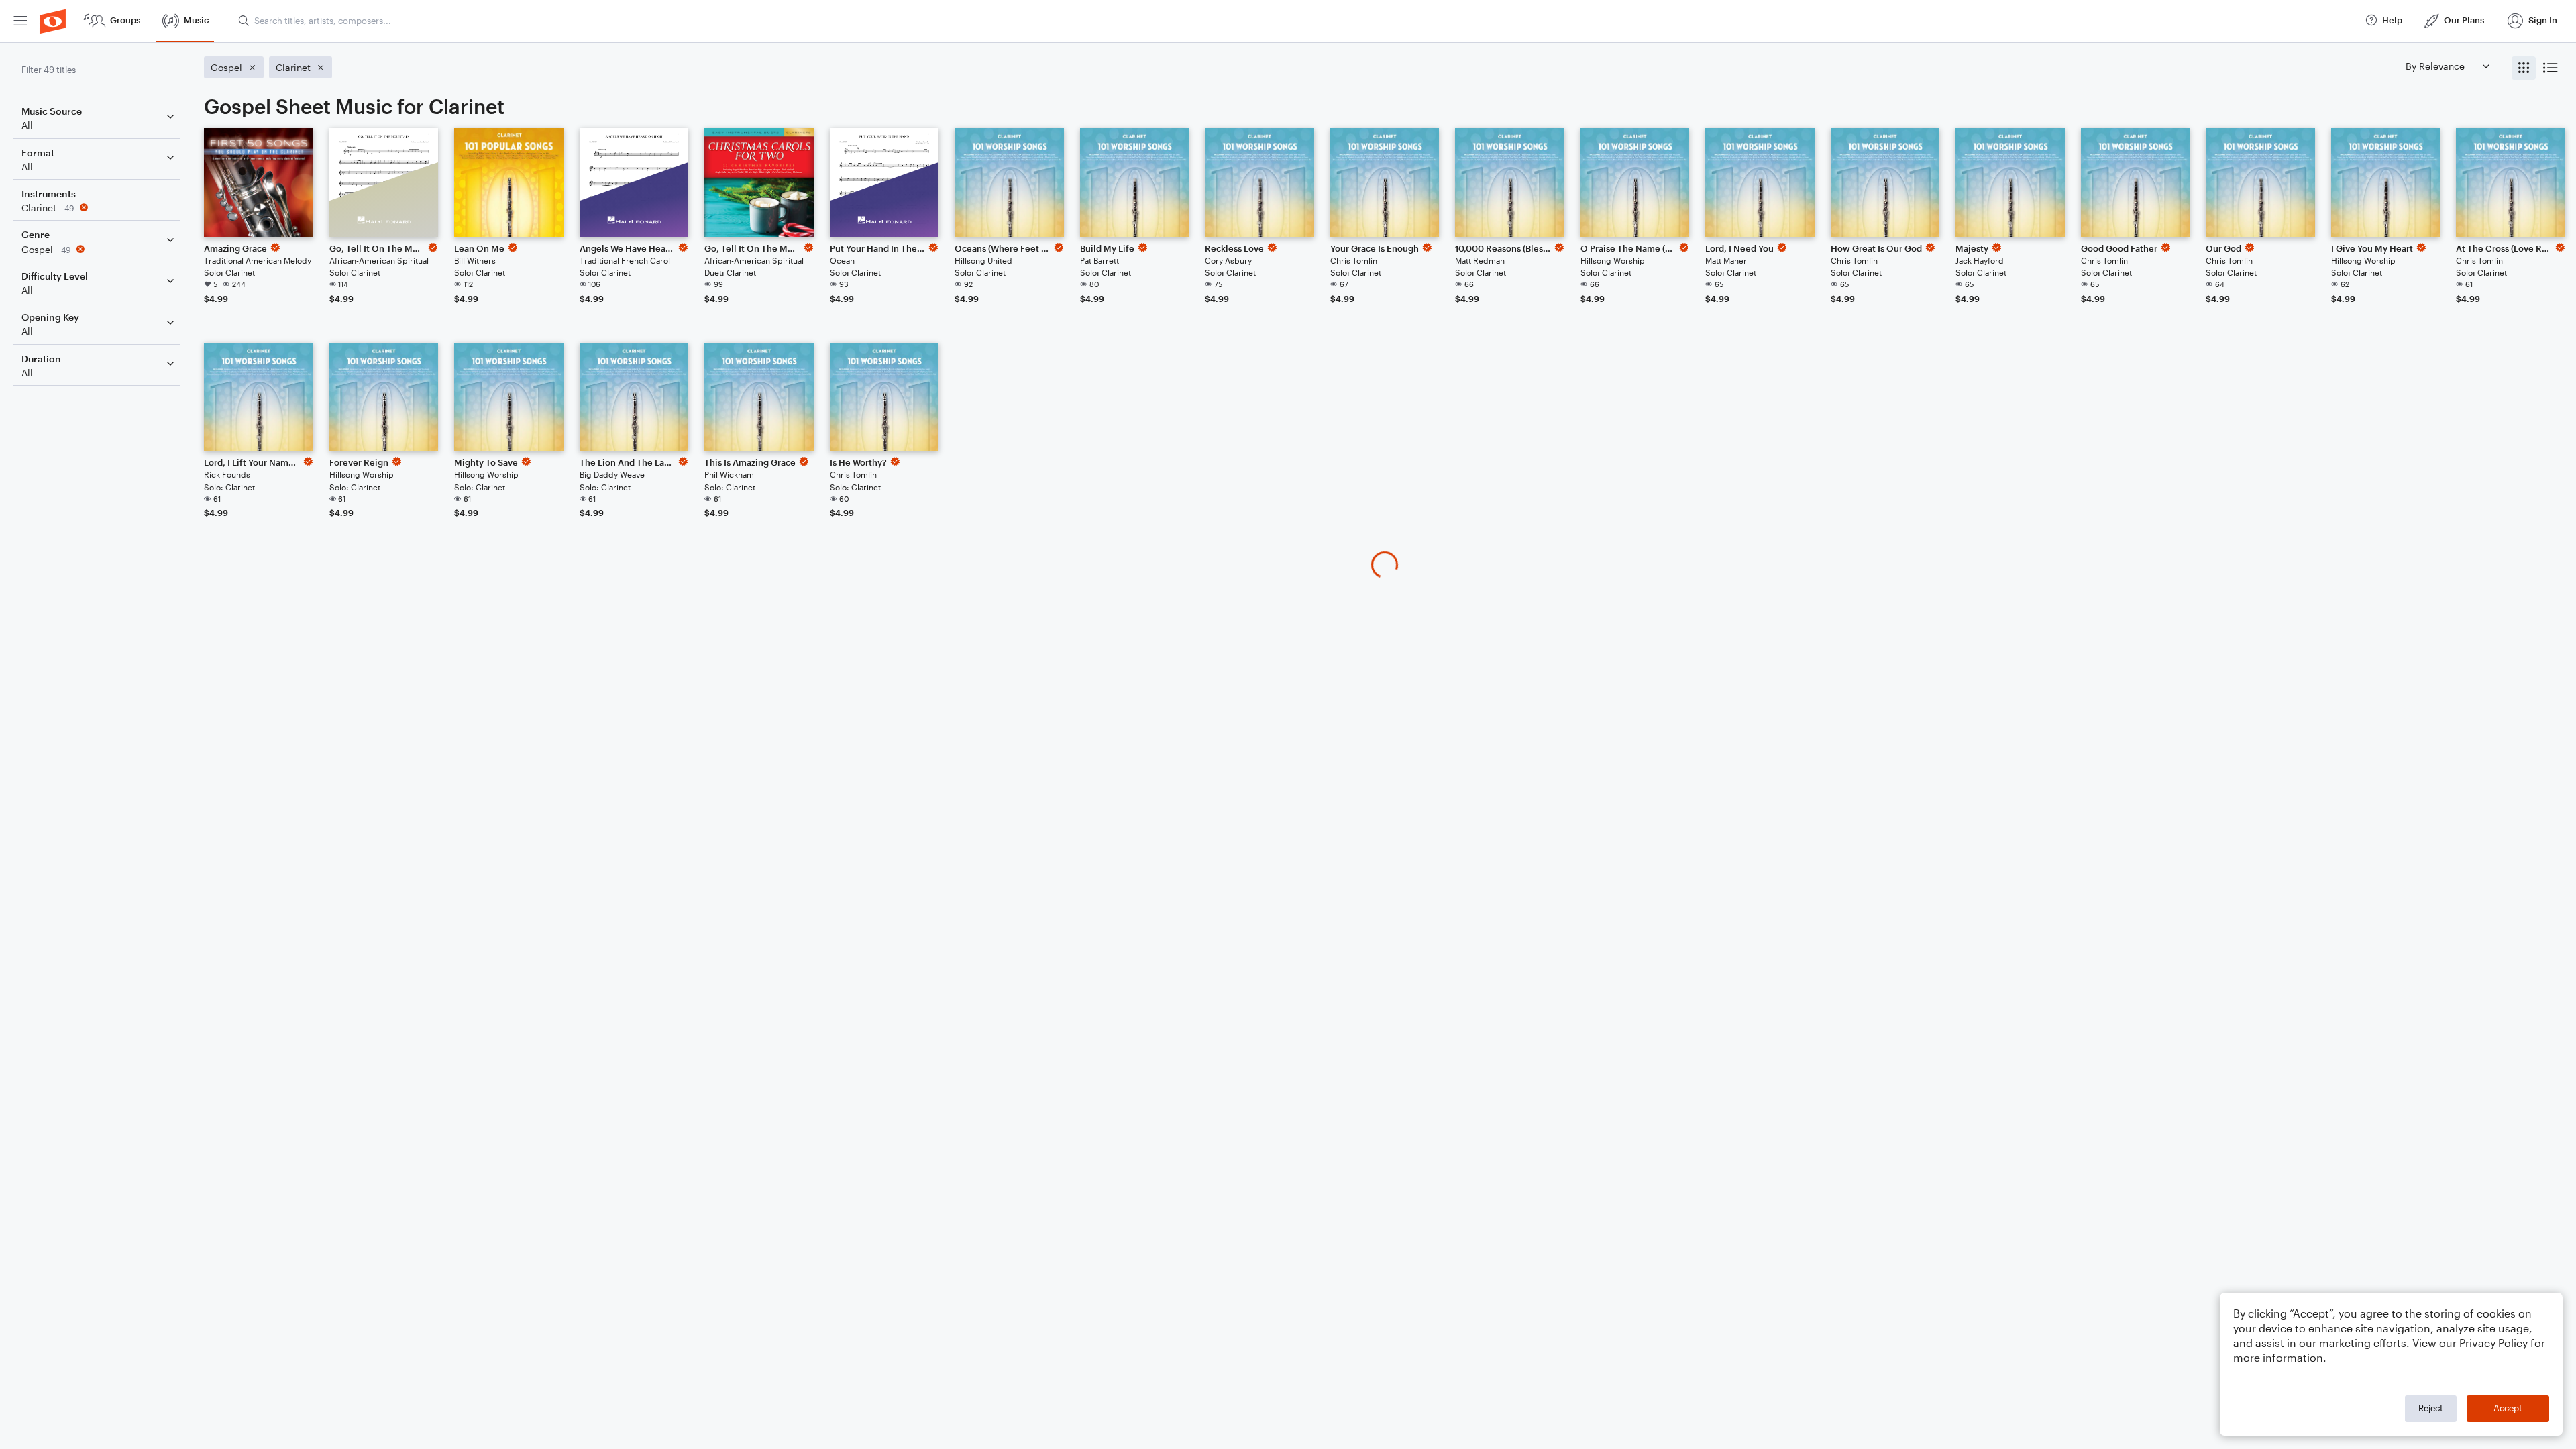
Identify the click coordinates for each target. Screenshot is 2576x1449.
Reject (2431, 1408)
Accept (2508, 1408)
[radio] (2524, 68)
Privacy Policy (2493, 1343)
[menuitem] (20, 21)
